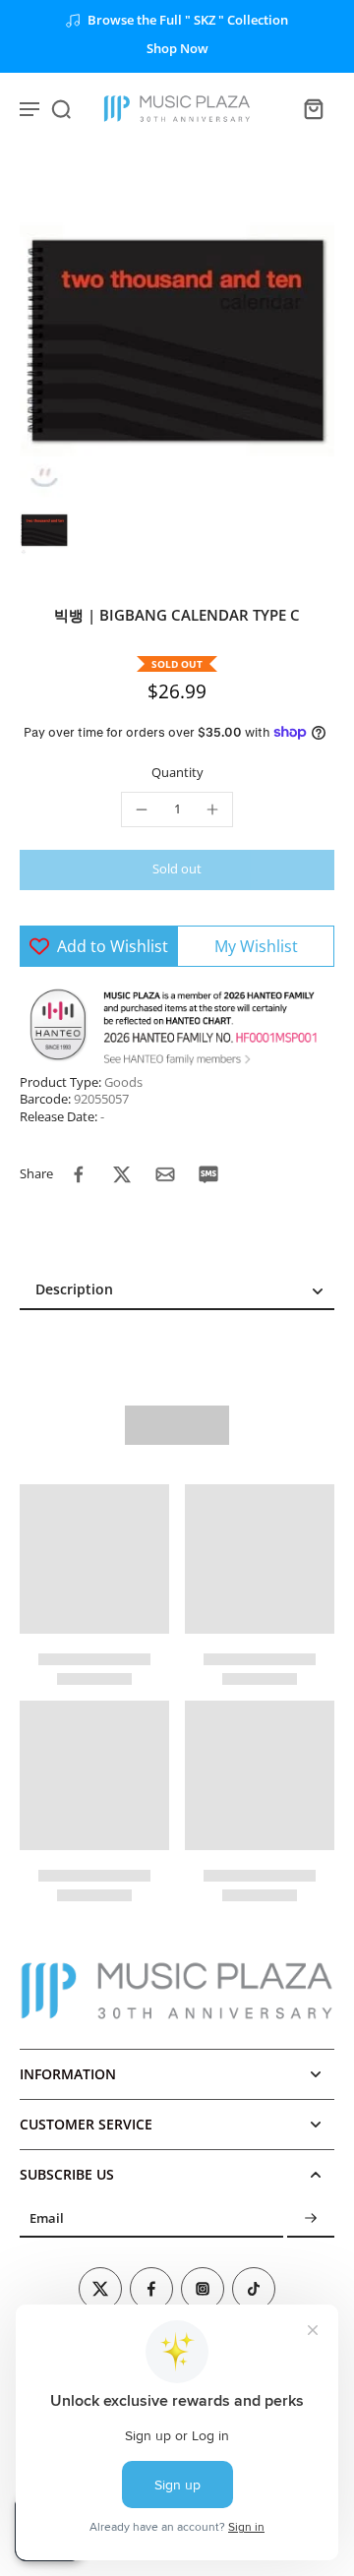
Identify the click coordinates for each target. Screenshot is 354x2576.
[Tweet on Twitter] (122, 1174)
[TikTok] (254, 2289)
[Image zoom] (177, 340)
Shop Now (177, 49)
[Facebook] (151, 2289)
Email (47, 2218)
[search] (61, 108)
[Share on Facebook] (79, 1174)
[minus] (142, 809)
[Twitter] (100, 2289)
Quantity (177, 773)
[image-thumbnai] (44, 530)
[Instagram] (203, 2289)
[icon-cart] (313, 108)
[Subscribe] (311, 2218)
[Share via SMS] (208, 1174)
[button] (177, 870)
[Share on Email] (165, 1174)
